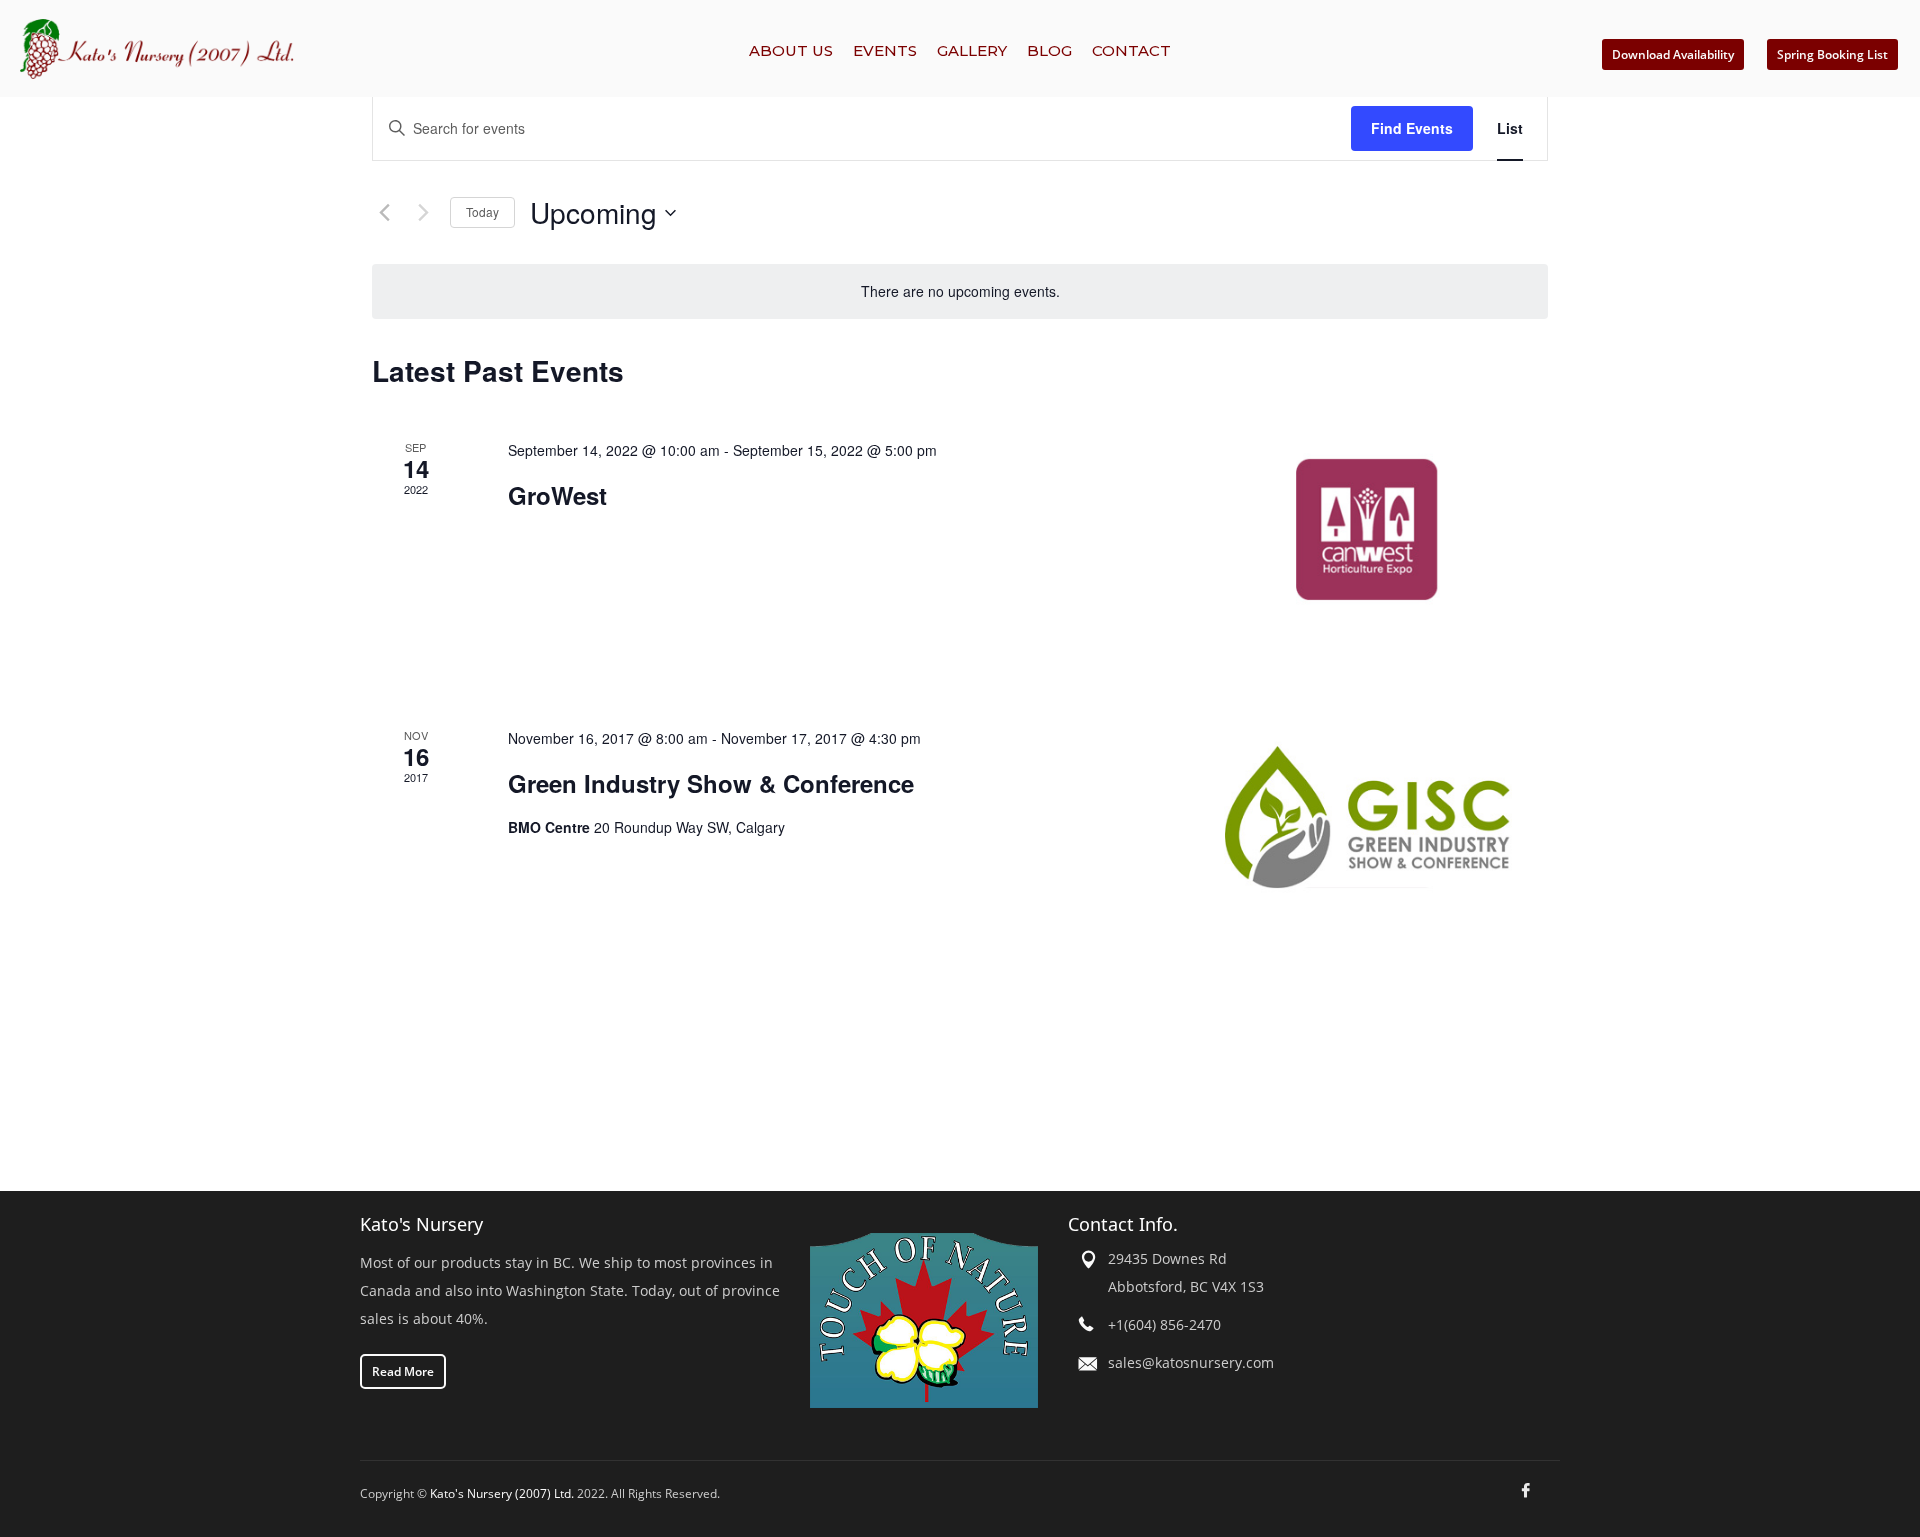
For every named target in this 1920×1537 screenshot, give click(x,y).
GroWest (557, 495)
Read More (403, 1371)
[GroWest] (1368, 529)
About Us (791, 50)
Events (885, 50)
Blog (1049, 50)
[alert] (960, 291)
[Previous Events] (384, 213)
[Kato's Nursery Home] (302, 49)
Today (482, 211)
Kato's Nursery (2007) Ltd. (502, 1493)
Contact (1131, 50)
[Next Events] (423, 213)
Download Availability (1673, 54)
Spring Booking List (1832, 54)
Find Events (1412, 128)
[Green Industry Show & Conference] (1368, 817)
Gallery (972, 50)
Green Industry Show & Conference (711, 783)
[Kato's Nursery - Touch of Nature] (924, 1318)
